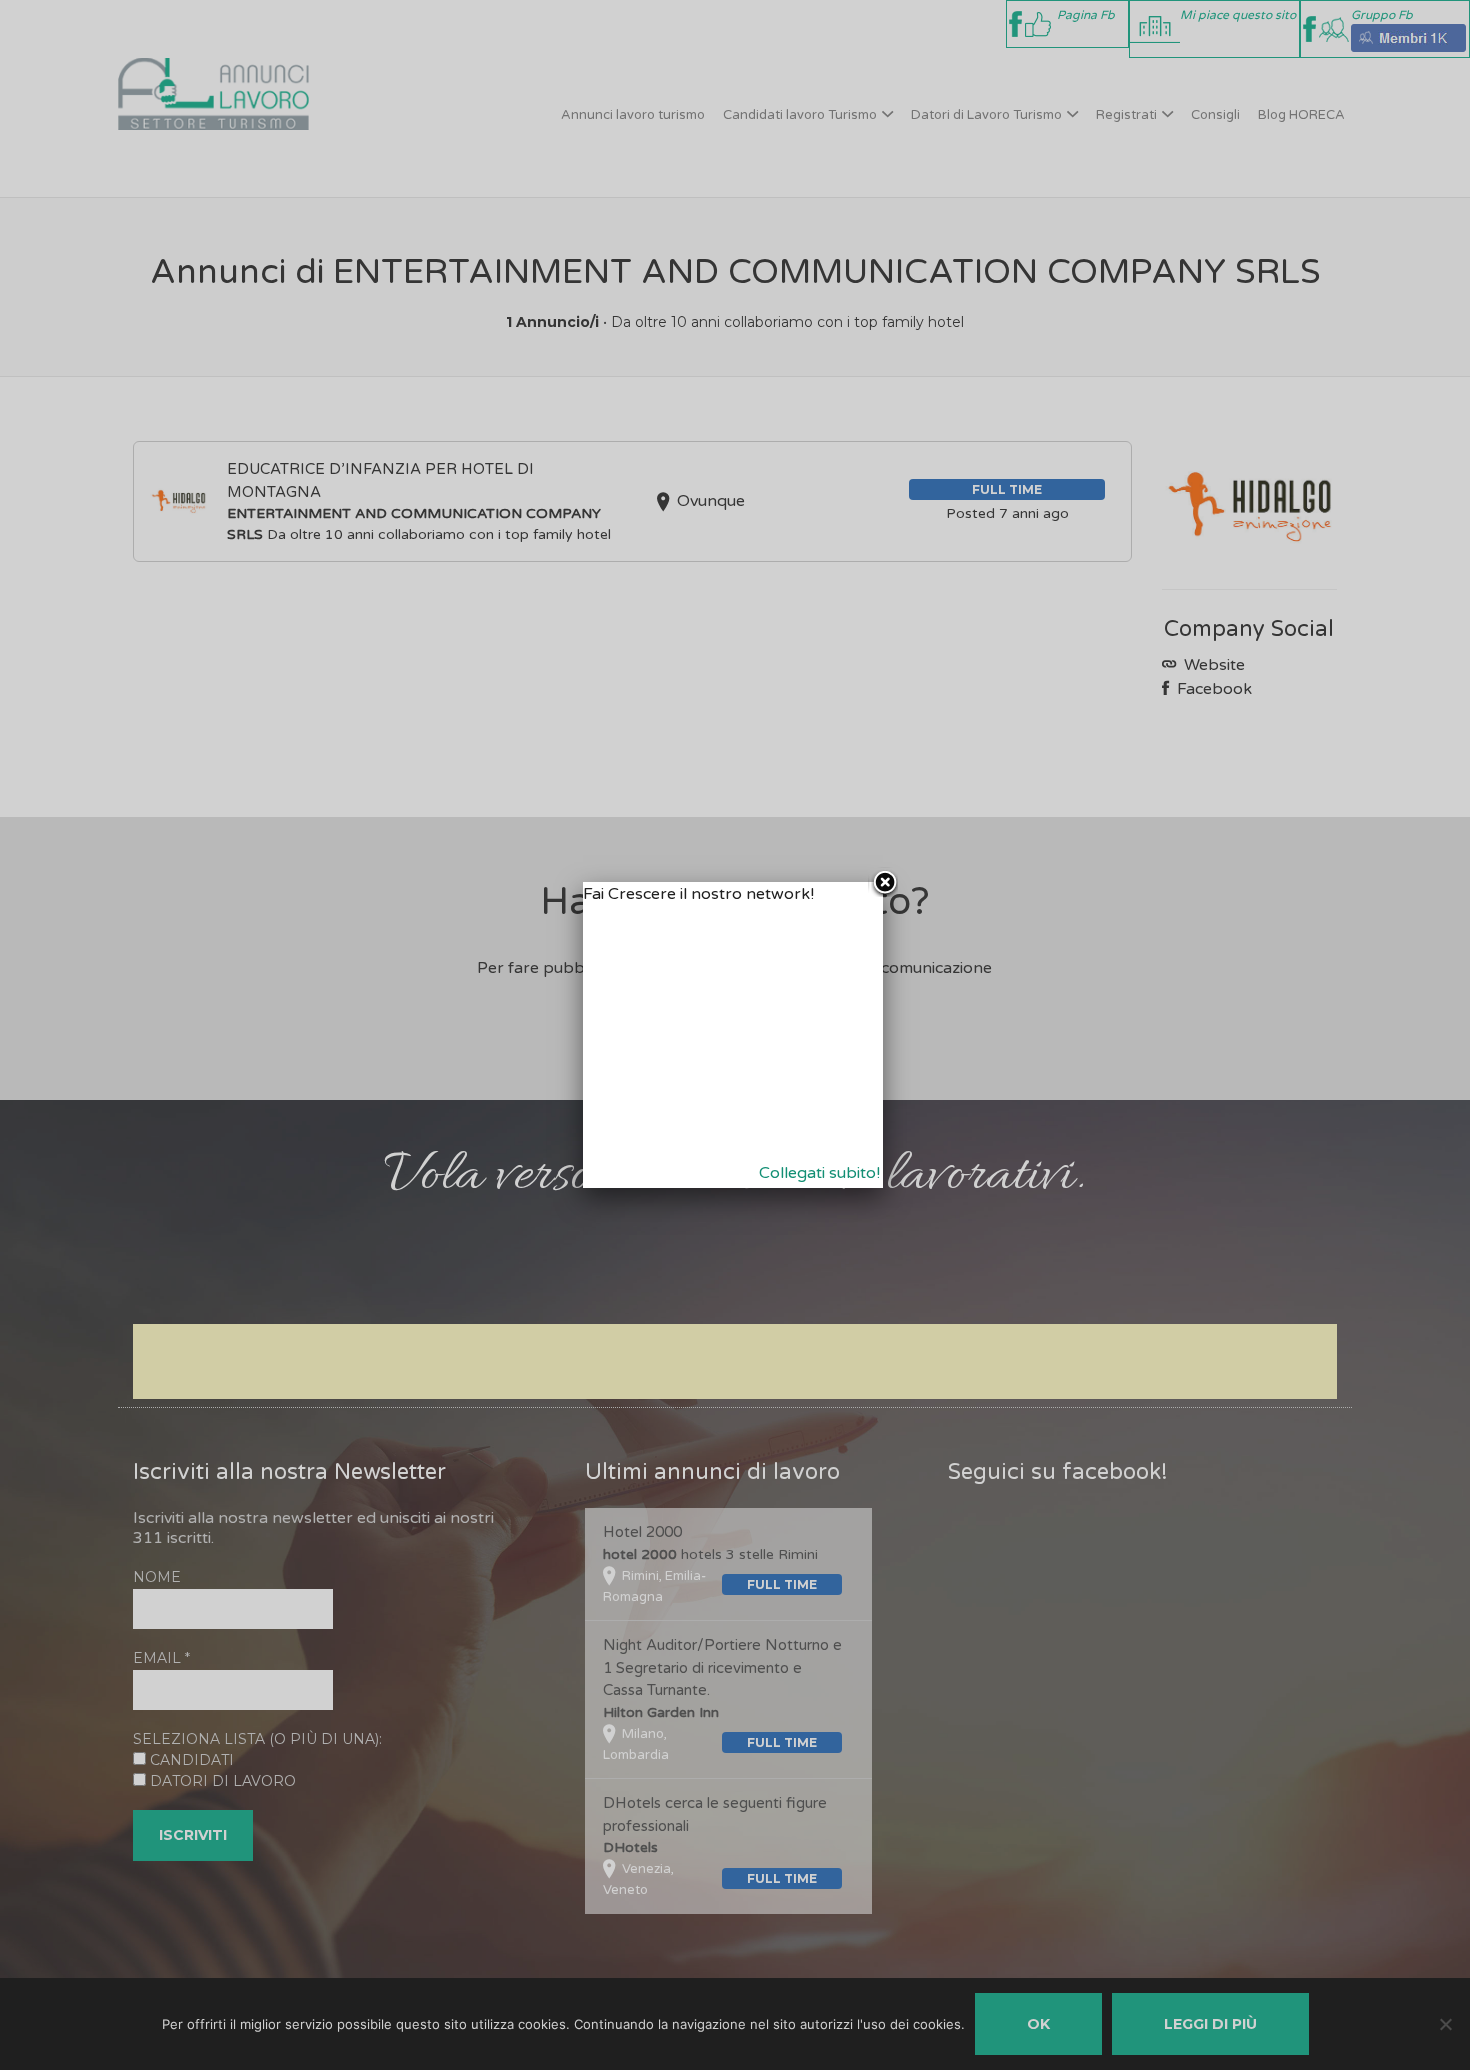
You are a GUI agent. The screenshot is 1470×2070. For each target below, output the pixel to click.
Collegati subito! (819, 1173)
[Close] (883, 882)
